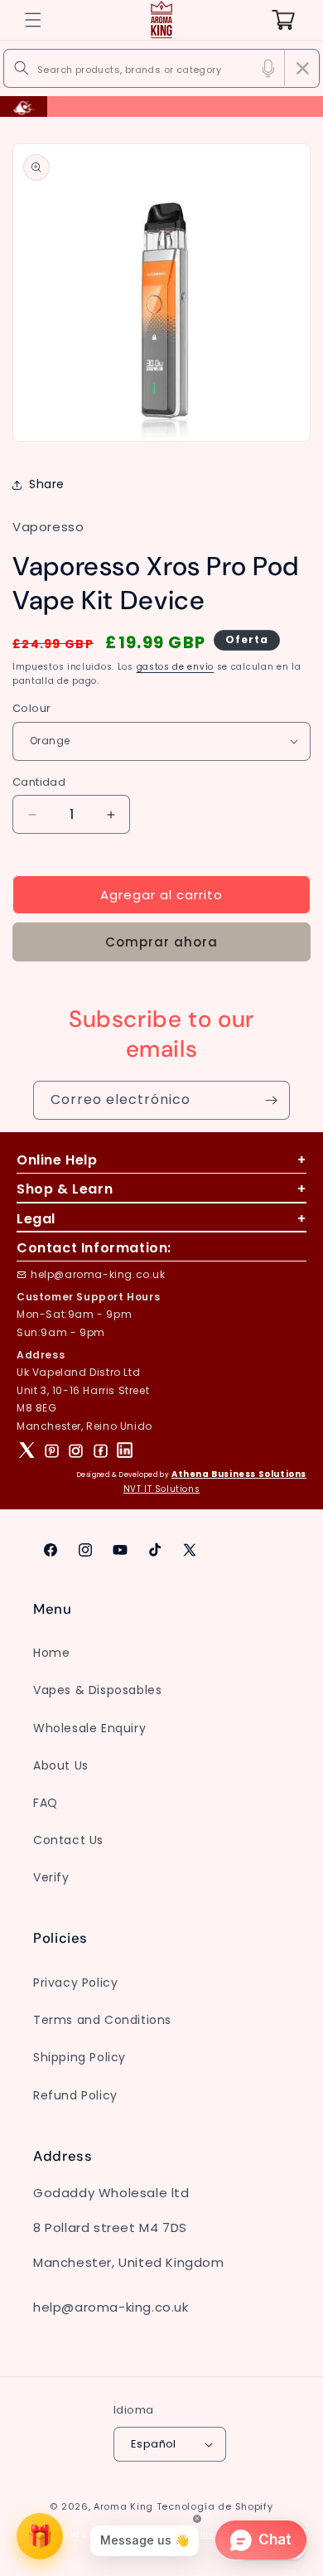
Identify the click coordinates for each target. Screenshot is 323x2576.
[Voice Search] (268, 68)
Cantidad (39, 782)
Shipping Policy (80, 2057)
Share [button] (47, 484)
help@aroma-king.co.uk (98, 1274)
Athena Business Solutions (239, 1474)
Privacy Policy (75, 1983)
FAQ (46, 1803)
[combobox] (161, 68)
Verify (51, 1877)
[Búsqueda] (22, 68)
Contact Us (68, 1840)
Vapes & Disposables (97, 1690)
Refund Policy (75, 2095)
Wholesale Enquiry (89, 1728)
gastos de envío (176, 667)
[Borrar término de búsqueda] (302, 68)
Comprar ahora (161, 942)
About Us (61, 1765)
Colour (31, 708)
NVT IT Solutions (162, 1489)
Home (51, 1653)
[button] (33, 20)
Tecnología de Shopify (215, 2506)
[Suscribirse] (271, 1100)
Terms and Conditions (102, 2020)
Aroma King (123, 2506)
